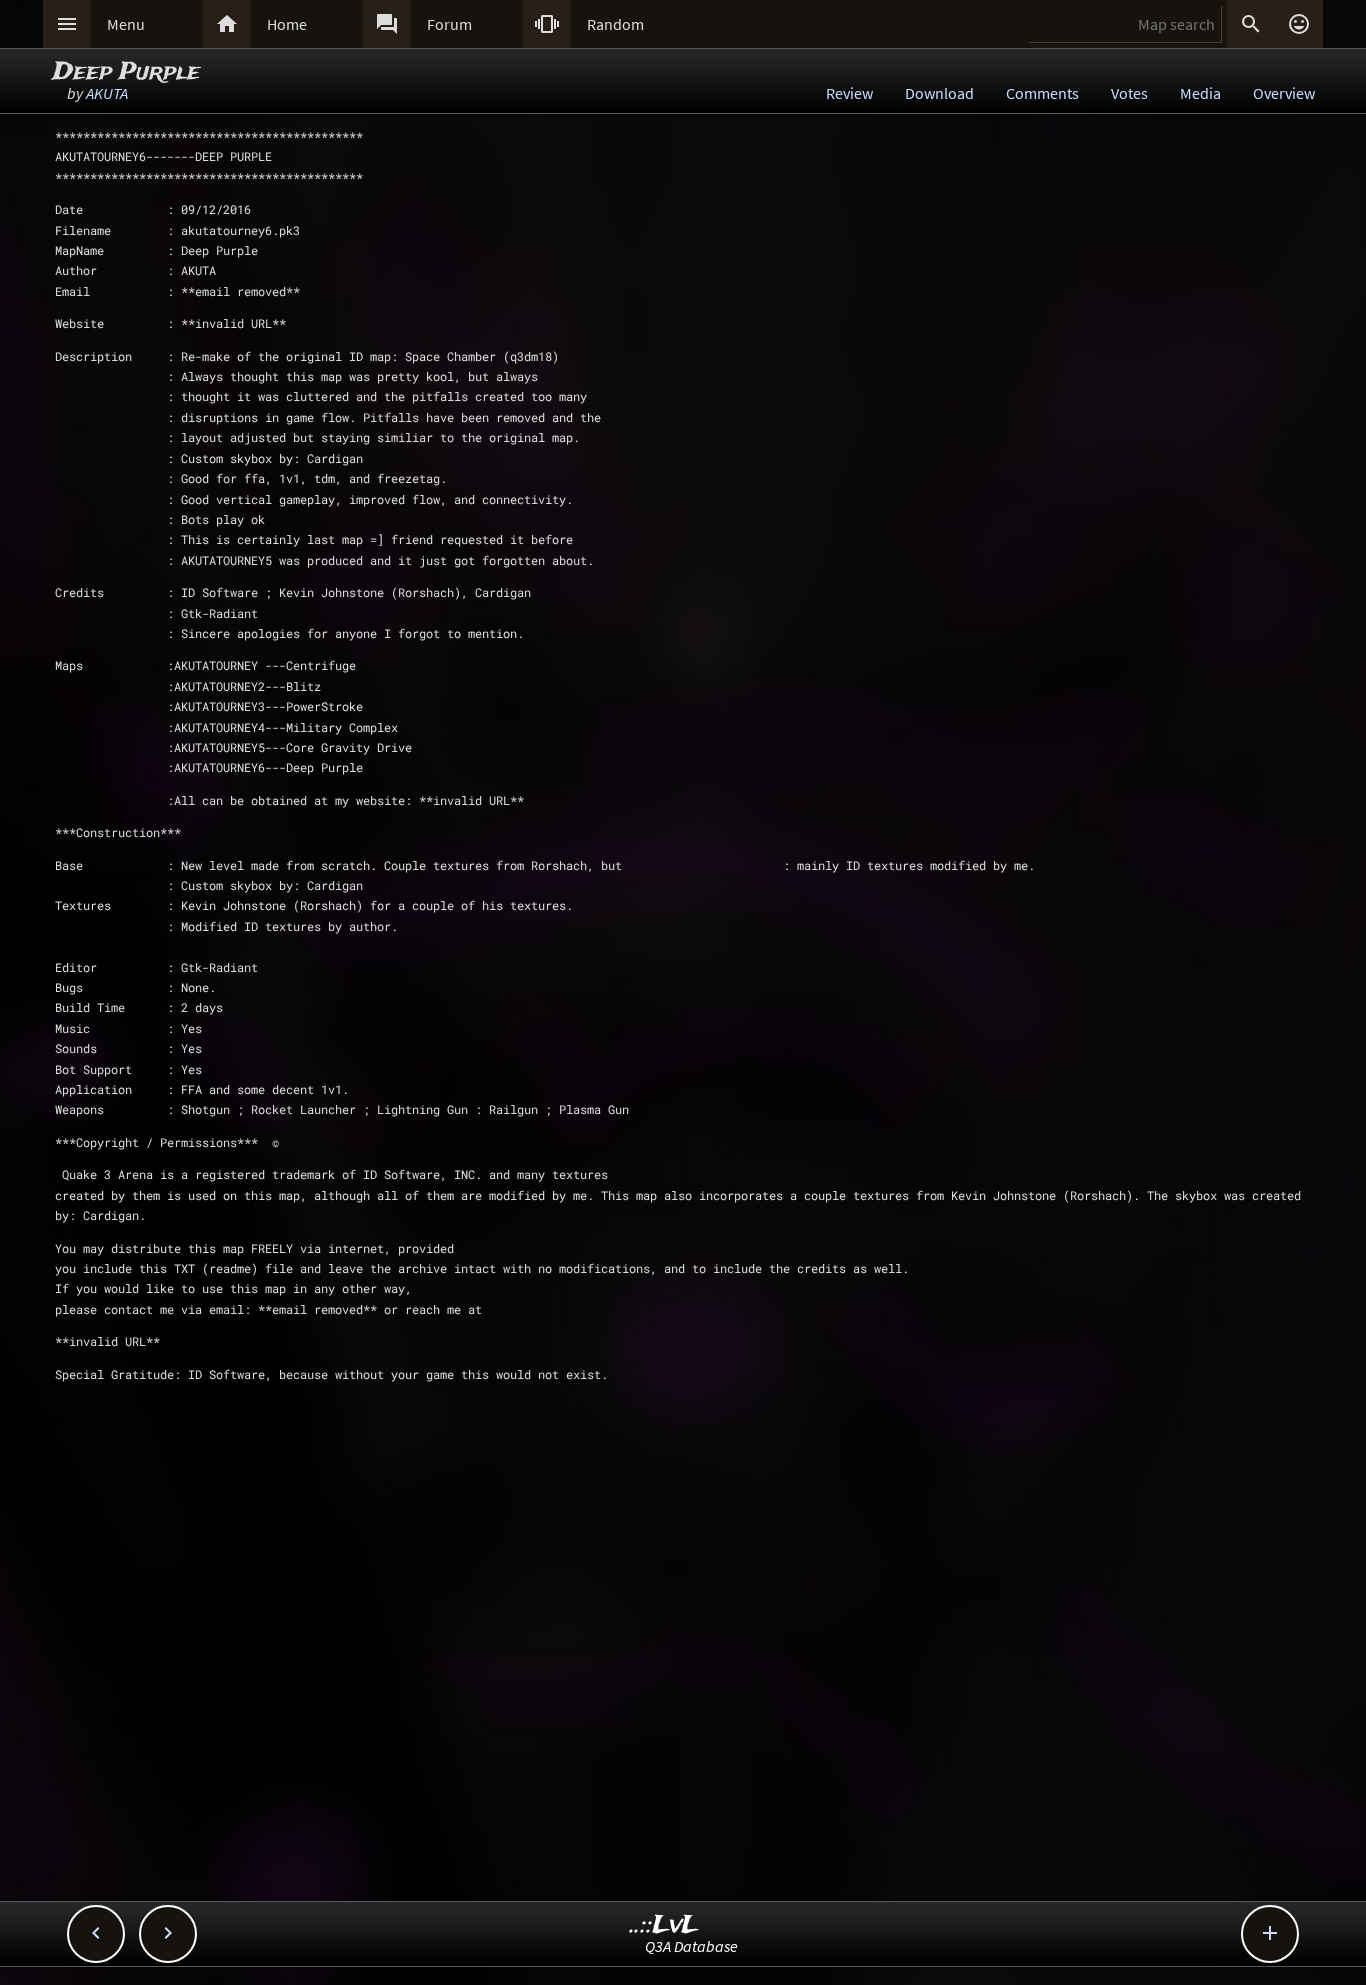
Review (849, 93)
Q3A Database (691, 1946)
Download (939, 93)
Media (1200, 93)
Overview (1284, 93)
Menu (126, 24)
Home (287, 24)
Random (615, 24)
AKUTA (107, 93)
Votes (1129, 93)
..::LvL (664, 1925)
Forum (449, 24)
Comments (1042, 93)
